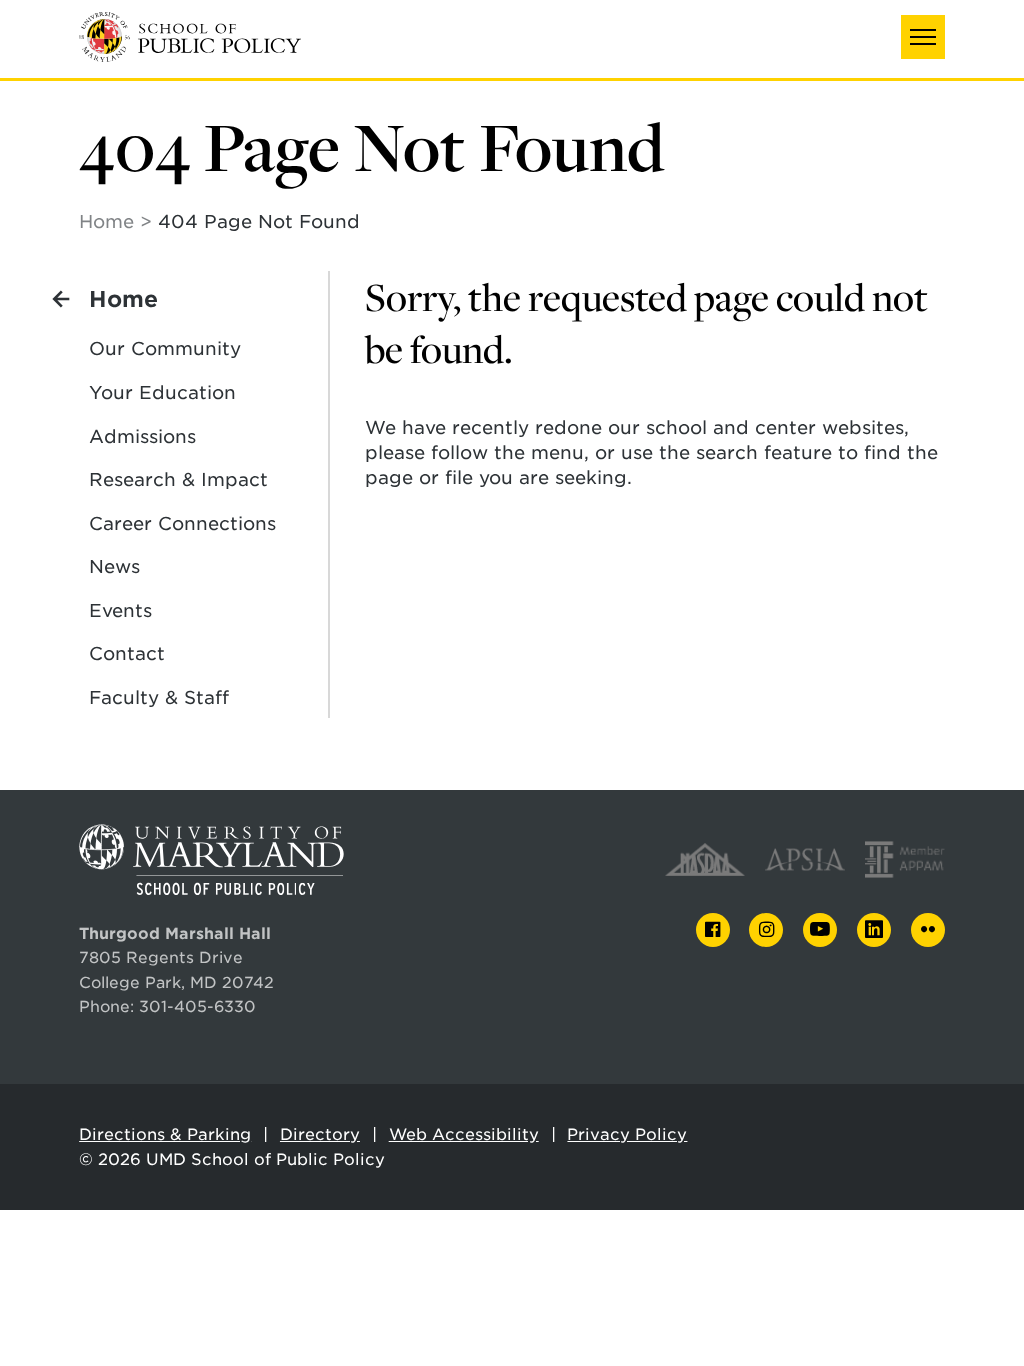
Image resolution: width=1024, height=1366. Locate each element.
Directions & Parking (165, 1134)
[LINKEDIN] (874, 930)
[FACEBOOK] (713, 930)
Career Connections (182, 523)
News (114, 566)
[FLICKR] (928, 930)
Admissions (142, 436)
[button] (923, 37)
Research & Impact (178, 479)
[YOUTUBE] (820, 930)
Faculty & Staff (159, 697)
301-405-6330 (197, 1006)
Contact (127, 653)
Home (106, 221)
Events (120, 610)
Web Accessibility (464, 1134)
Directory (320, 1134)
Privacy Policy (627, 1134)
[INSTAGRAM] (766, 930)
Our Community (165, 348)
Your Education (162, 392)
